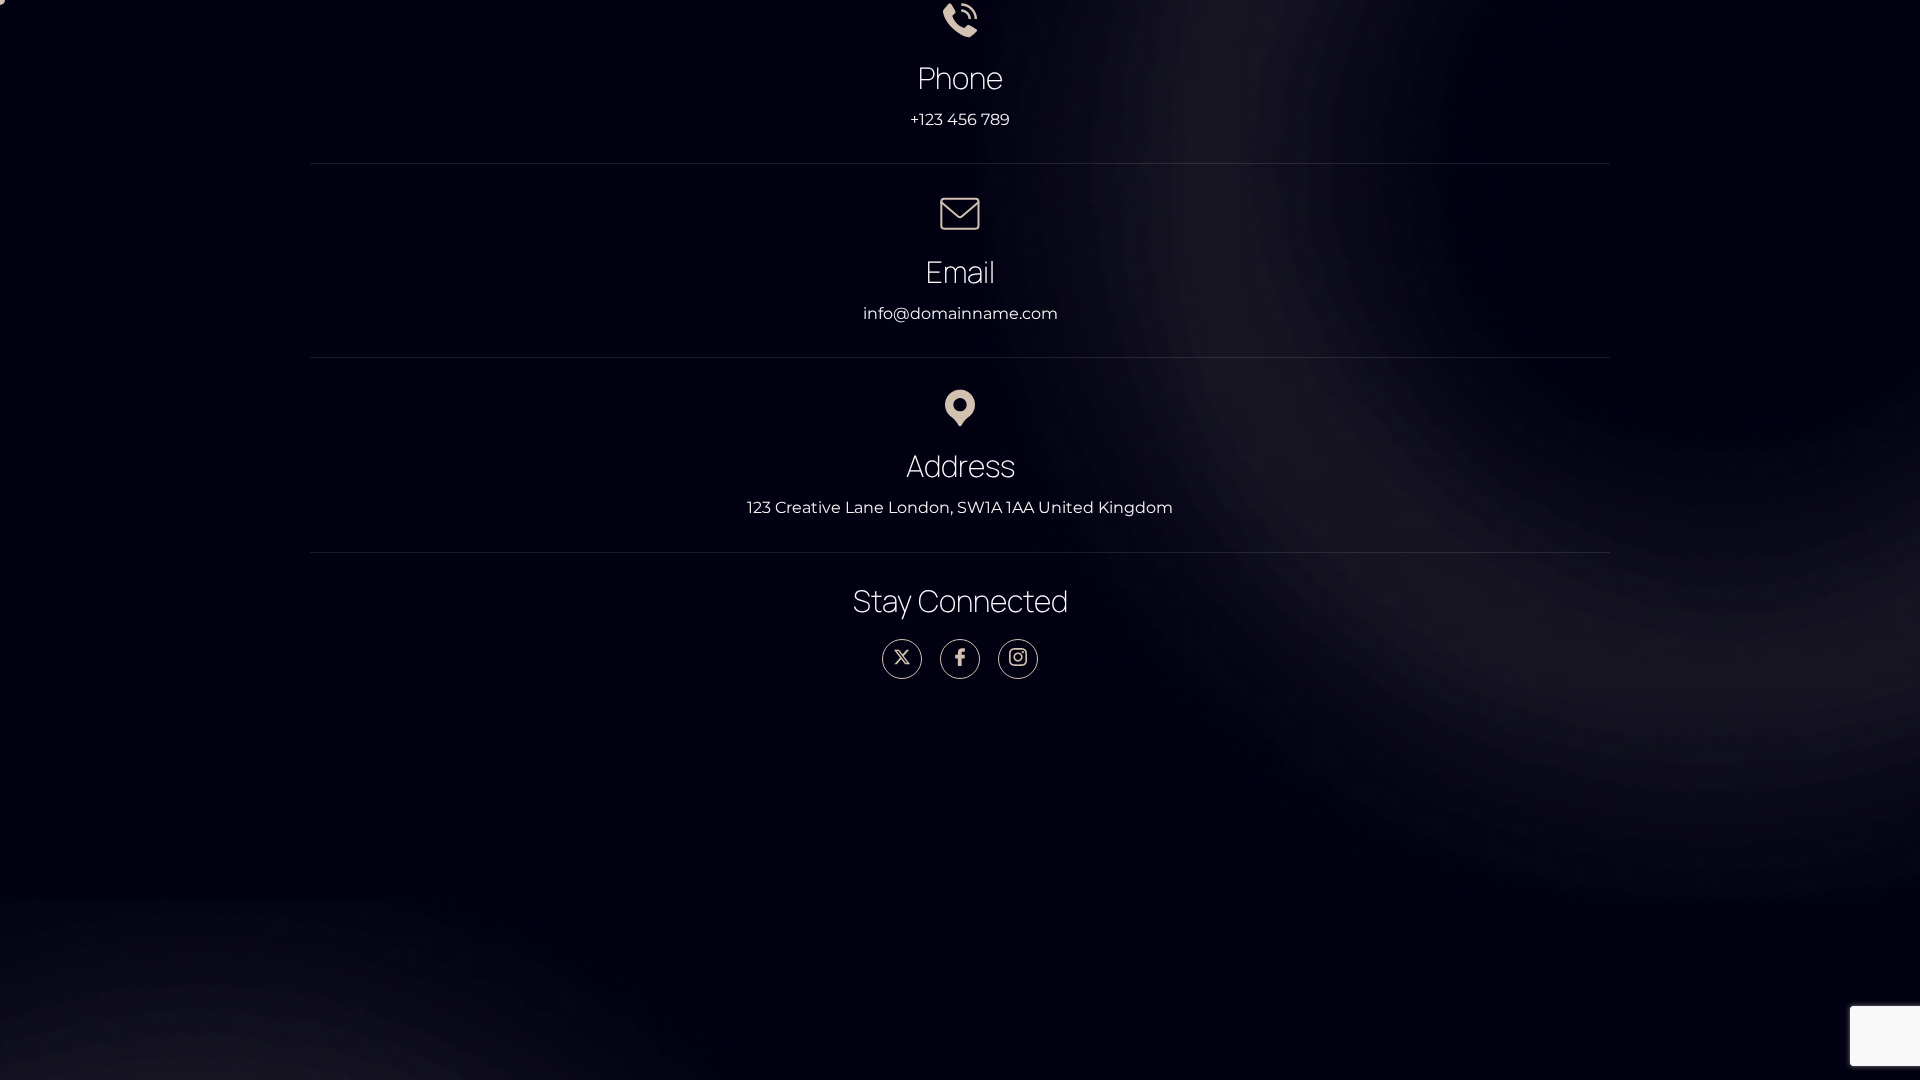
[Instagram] (1018, 659)
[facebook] (960, 659)
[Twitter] (902, 659)
